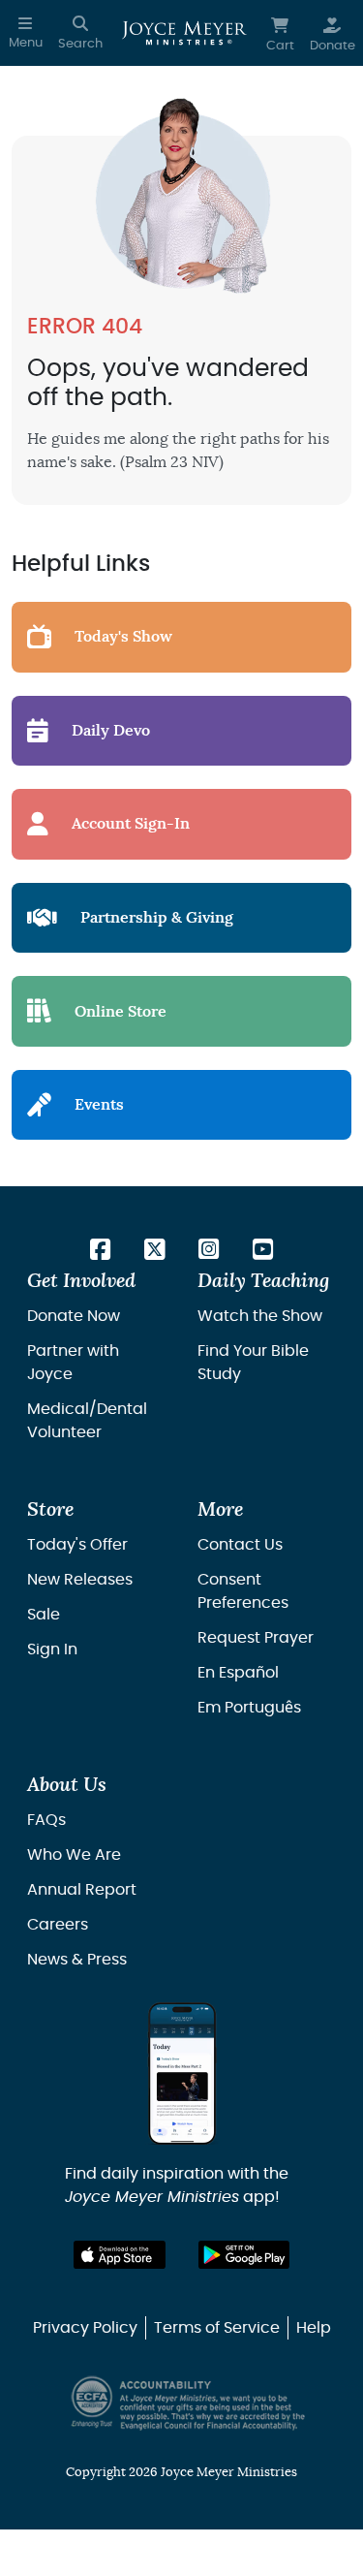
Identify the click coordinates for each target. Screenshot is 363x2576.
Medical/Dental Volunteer (87, 1421)
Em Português (249, 1708)
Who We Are (74, 1855)
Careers (58, 1925)
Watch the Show (260, 1316)
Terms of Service (217, 2328)
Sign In (52, 1649)
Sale (44, 1615)
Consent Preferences (243, 1591)
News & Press (77, 1960)
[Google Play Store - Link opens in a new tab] (244, 2255)
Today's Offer (77, 1545)
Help (314, 2328)
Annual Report (82, 1890)
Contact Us (240, 1545)
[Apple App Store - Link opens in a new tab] (120, 2255)
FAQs (46, 1820)
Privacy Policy (85, 2328)
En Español (238, 1673)
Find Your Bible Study (253, 1363)
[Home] (184, 33)
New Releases (80, 1580)
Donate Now (74, 1316)
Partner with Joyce (73, 1363)
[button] (26, 33)
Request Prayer (256, 1638)
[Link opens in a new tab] (101, 1251)
